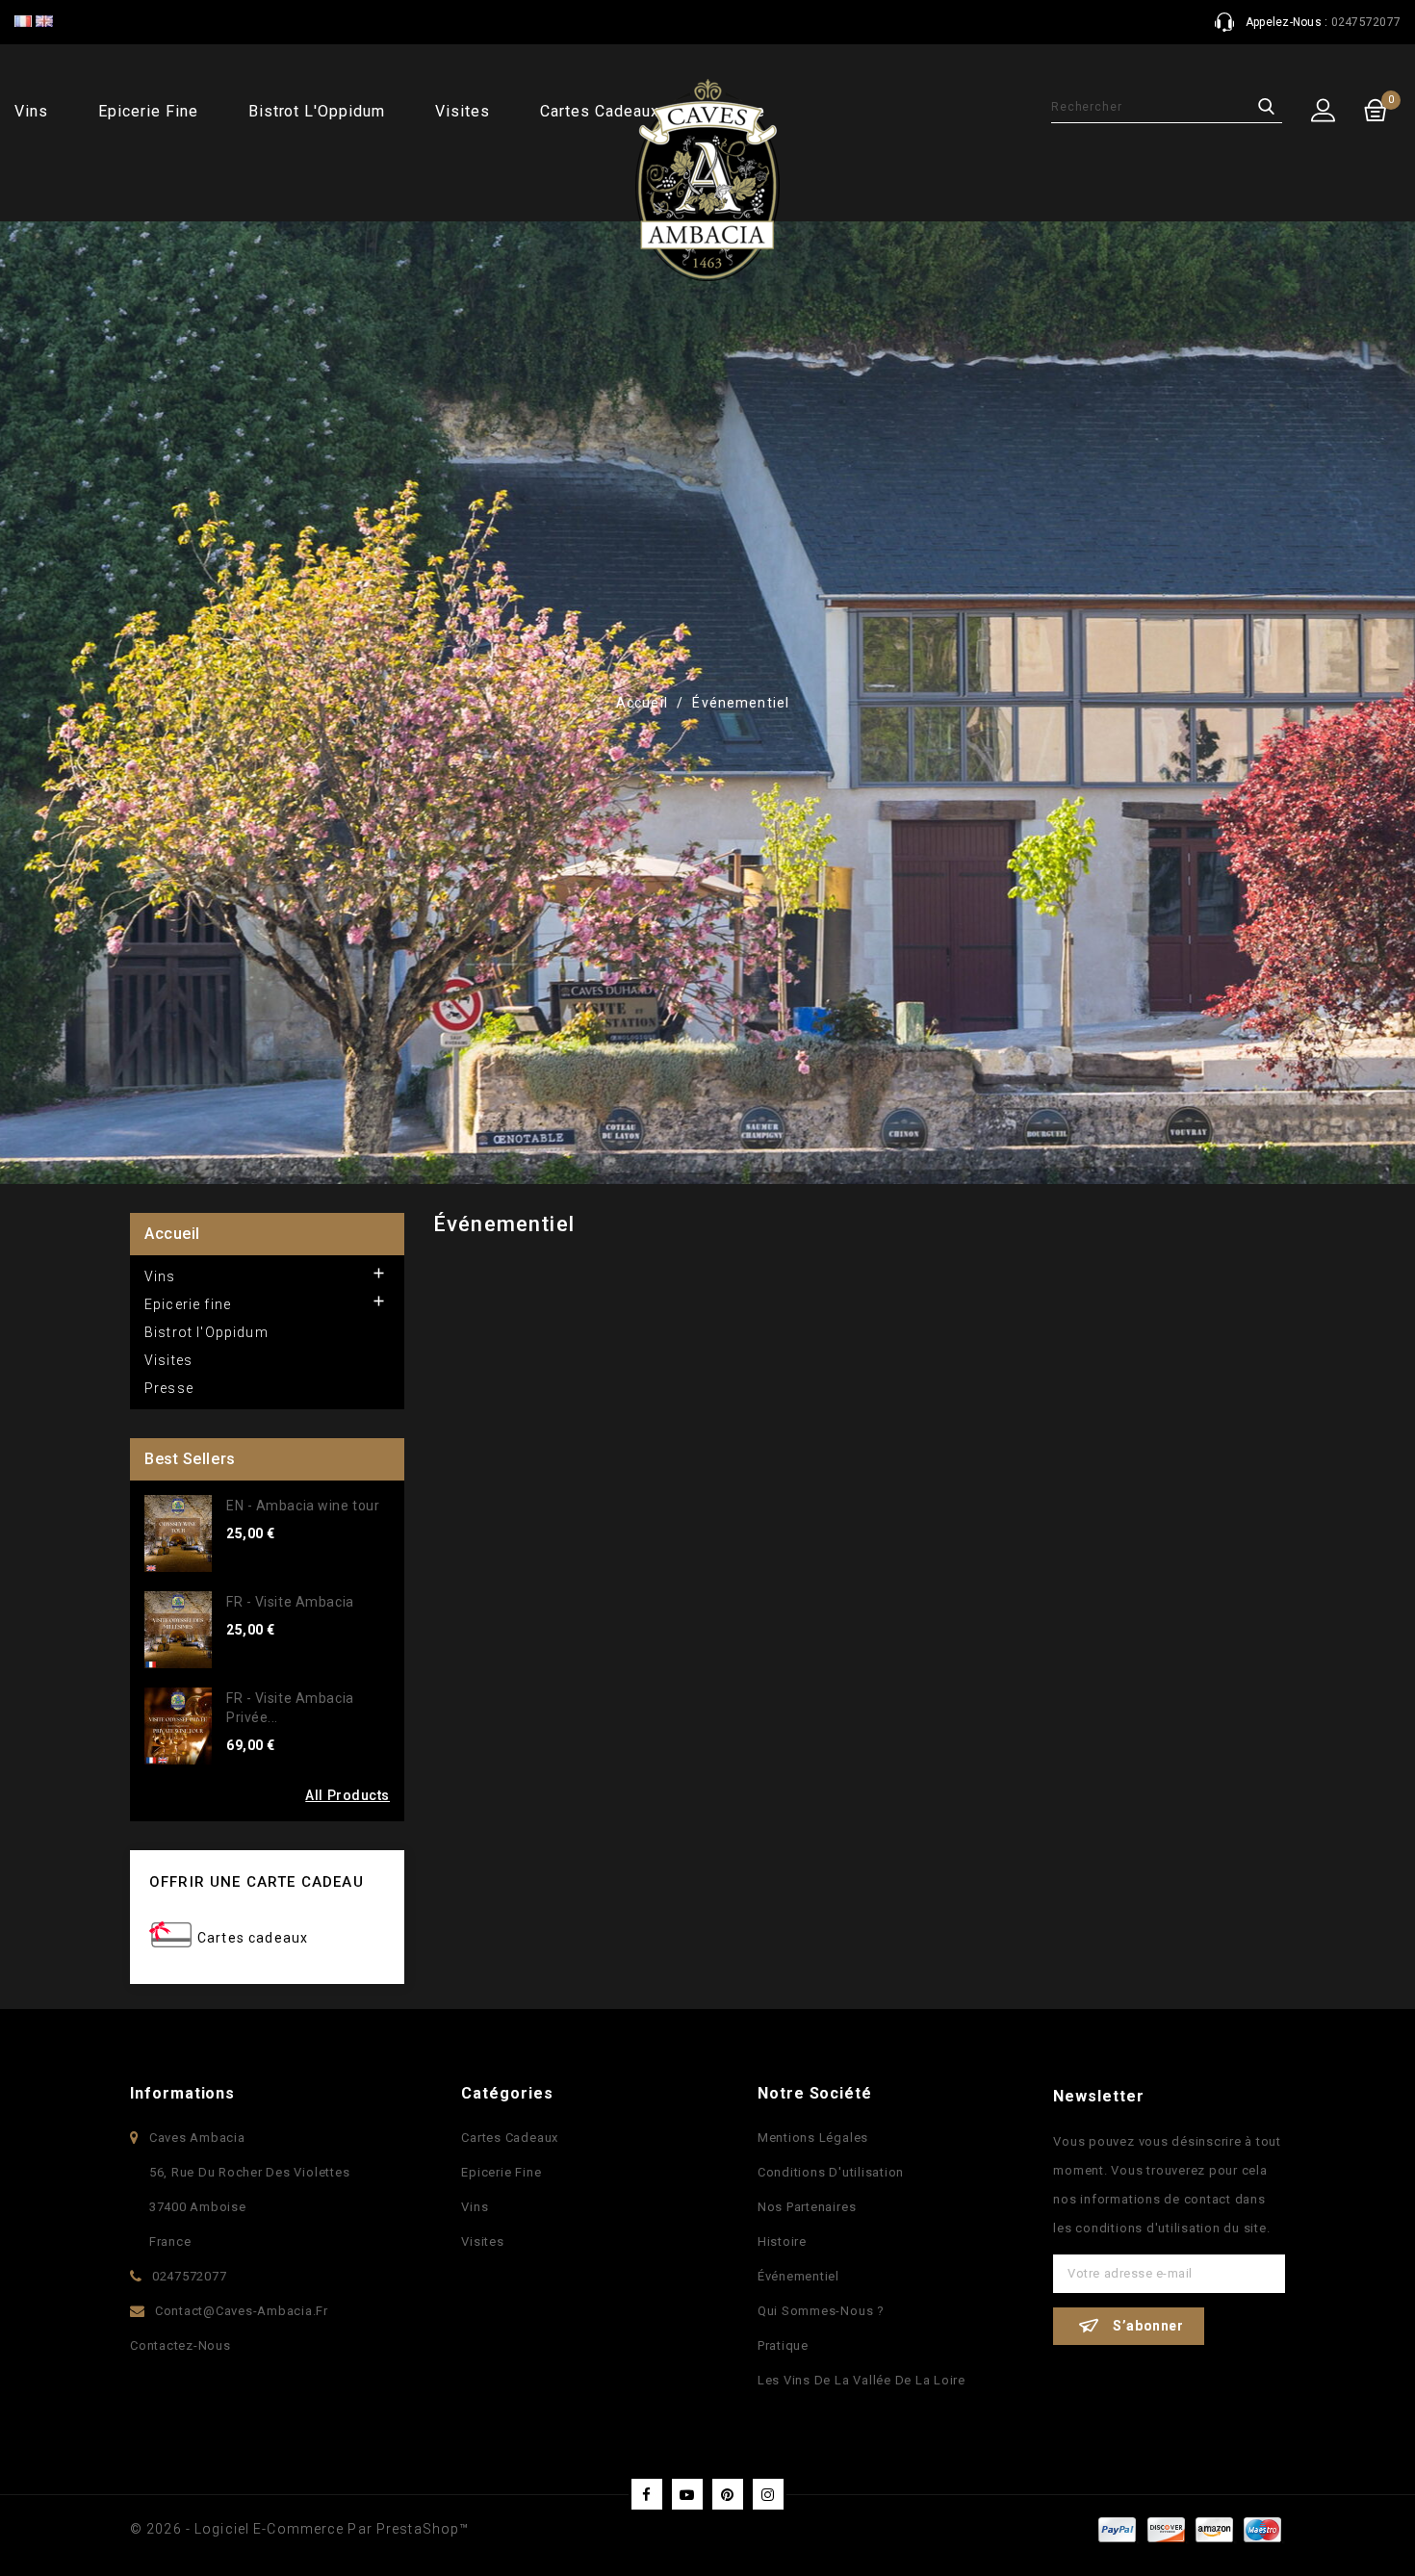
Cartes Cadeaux (510, 2138)
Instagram (768, 2494)
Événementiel (798, 2276)
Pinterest (728, 2494)
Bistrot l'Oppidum (317, 111)
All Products (347, 1795)
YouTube (687, 2494)
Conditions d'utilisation (831, 2172)
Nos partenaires (807, 2207)
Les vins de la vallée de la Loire (862, 2380)
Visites (463, 111)
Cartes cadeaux (253, 1938)
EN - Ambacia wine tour (303, 1506)
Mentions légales (813, 2138)
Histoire (782, 2241)
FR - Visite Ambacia (290, 1602)
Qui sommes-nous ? (821, 2311)
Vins (31, 111)
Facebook (647, 2494)
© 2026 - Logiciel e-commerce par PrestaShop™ (299, 2529)
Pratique (783, 2345)
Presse (169, 1388)
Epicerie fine (148, 111)
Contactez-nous (180, 2345)
